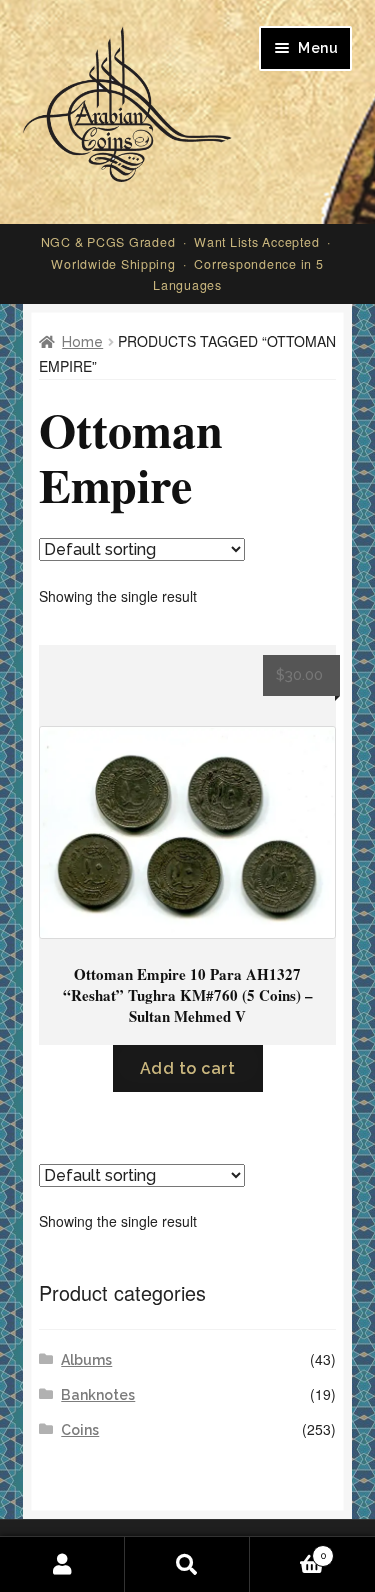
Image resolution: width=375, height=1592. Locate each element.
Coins (80, 1430)
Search (187, 1564)
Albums (86, 1360)
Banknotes (98, 1395)
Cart (288, 1551)
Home (82, 342)
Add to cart (188, 1068)
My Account (62, 1564)
